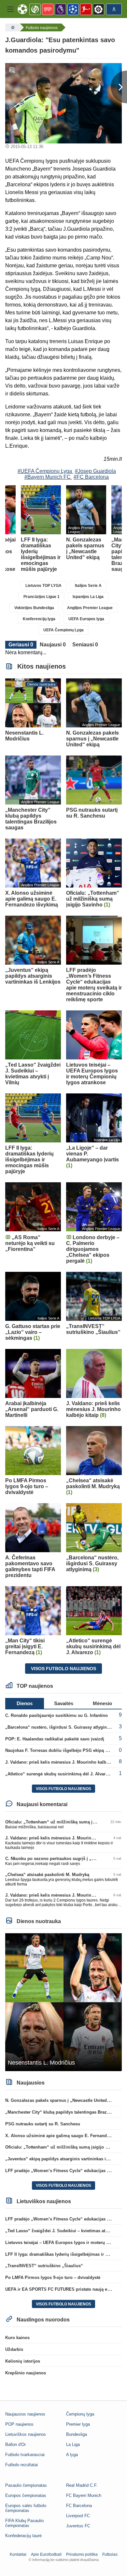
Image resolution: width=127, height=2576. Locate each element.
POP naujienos (19, 2424)
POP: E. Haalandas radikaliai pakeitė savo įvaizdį (55, 1739)
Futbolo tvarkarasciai (25, 2455)
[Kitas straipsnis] (119, 87)
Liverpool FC (78, 2516)
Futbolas (110, 2554)
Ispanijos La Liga (88, 597)
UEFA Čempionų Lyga (63, 630)
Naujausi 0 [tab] (53, 645)
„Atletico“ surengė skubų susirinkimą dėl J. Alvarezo (59, 1774)
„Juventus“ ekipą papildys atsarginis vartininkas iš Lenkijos (66, 2159)
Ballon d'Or (15, 2444)
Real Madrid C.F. (82, 2485)
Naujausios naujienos (25, 2414)
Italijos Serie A (88, 586)
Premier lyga (78, 2424)
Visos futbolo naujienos (63, 1669)
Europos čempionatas (26, 2495)
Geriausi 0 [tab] (21, 645)
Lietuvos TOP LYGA (43, 586)
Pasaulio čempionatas (26, 2485)
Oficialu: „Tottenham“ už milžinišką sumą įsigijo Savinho (63, 1822)
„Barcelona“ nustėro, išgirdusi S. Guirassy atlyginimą (60, 1727)
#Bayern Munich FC (48, 477)
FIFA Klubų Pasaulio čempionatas (24, 2523)
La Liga (73, 2444)
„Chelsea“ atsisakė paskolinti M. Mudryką (47, 1875)
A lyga (72, 2455)
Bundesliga (77, 2434)
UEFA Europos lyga (86, 619)
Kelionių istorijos (23, 2361)
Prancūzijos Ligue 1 (42, 597)
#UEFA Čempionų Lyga (45, 471)
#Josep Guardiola (95, 471)
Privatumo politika (82, 2554)
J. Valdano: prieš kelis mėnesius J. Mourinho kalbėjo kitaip (65, 1762)
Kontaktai (18, 2554)
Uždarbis (14, 2349)
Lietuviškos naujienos (26, 2434)
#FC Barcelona (91, 477)
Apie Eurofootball (46, 2554)
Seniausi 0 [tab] (85, 645)
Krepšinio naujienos (26, 2373)
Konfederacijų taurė (23, 2536)
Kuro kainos (17, 2338)
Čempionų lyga (80, 2414)
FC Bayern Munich (84, 2495)
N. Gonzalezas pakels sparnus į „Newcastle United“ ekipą (63, 2100)
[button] (10, 9)
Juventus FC (78, 2526)
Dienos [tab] (25, 1703)
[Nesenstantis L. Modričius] (63, 2002)
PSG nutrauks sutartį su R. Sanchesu (43, 2124)
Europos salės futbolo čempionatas (26, 2508)
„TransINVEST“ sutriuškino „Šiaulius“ (44, 2266)
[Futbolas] (12, 27)
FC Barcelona (79, 2506)
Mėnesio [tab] (102, 1703)
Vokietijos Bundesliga (34, 608)
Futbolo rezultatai (21, 2465)
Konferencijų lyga (39, 619)
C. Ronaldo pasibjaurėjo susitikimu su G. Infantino (56, 1715)
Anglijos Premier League (90, 608)
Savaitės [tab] (64, 1703)
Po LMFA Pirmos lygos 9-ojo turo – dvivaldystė (53, 2277)
